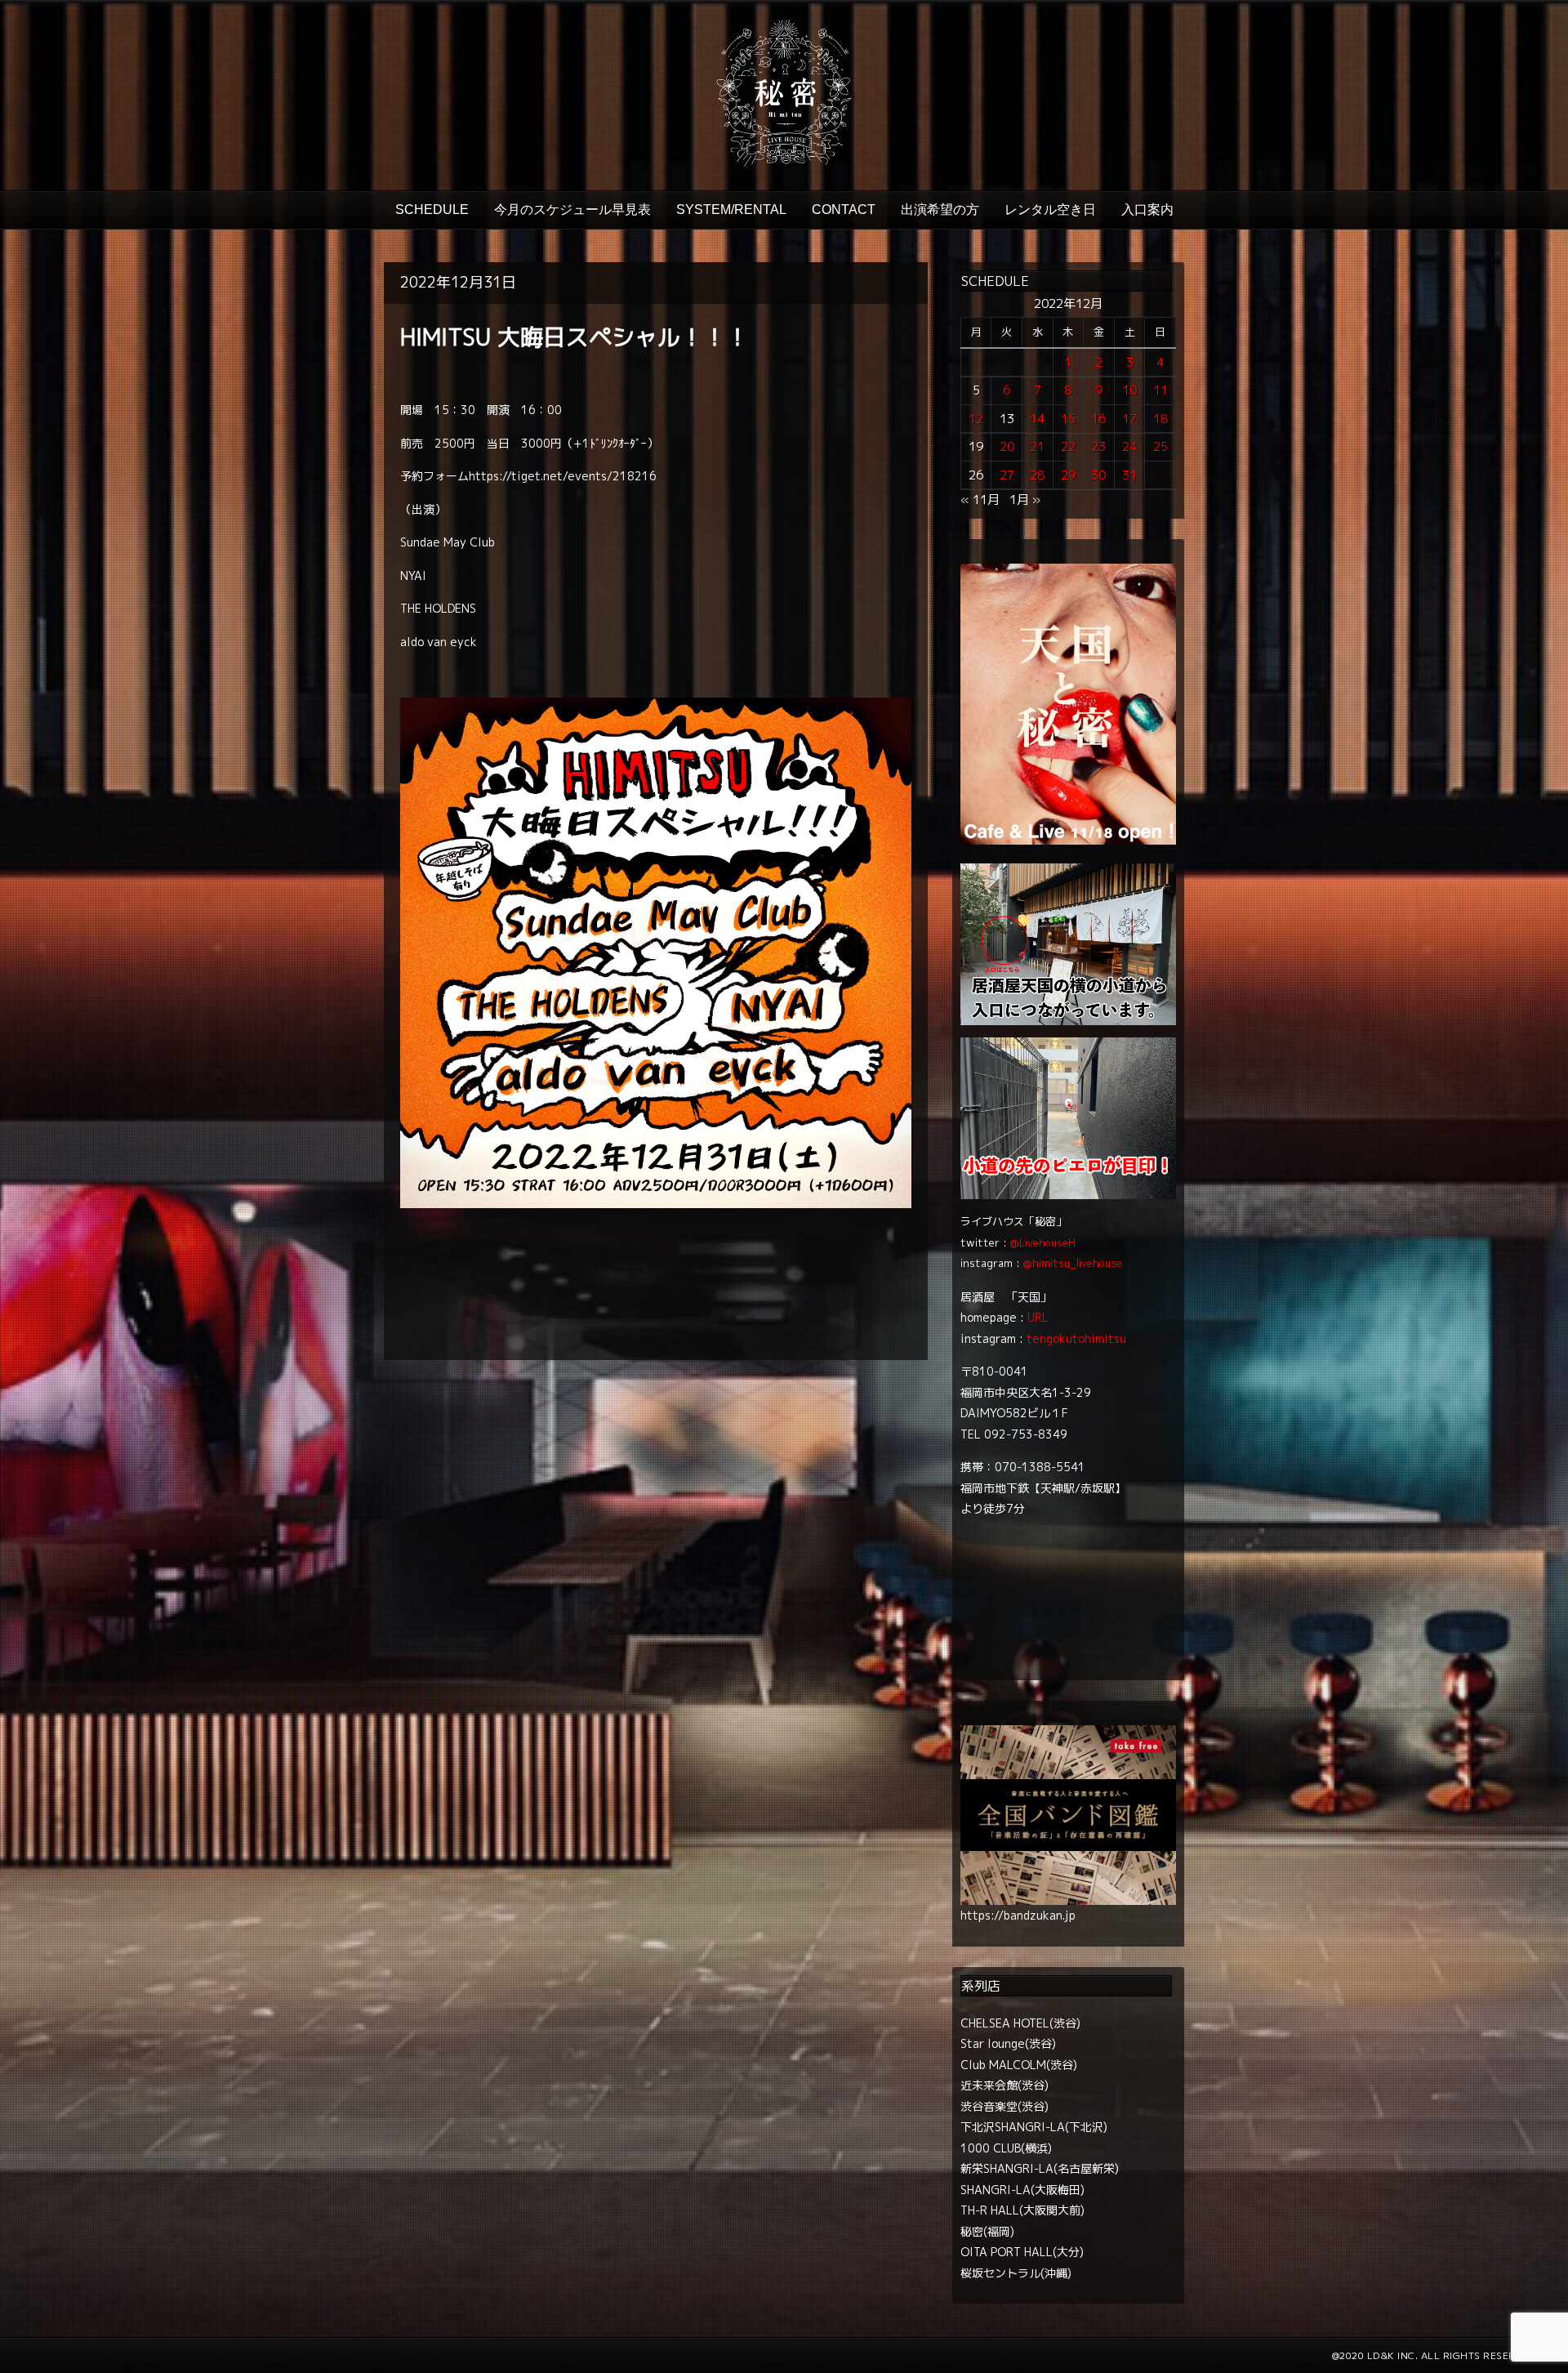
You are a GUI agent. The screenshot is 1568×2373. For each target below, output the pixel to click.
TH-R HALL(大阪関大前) (1022, 2210)
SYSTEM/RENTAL (731, 210)
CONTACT (844, 210)
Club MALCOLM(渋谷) (1019, 2065)
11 (1160, 390)
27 (1007, 475)
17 (1129, 419)
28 (1037, 475)
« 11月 (980, 500)
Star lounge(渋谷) (1008, 2043)
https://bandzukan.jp (1018, 1915)
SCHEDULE (432, 210)
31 (1129, 475)
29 (1068, 475)
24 (1129, 446)
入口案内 (1147, 210)
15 (1068, 419)
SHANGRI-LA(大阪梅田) (1022, 2190)
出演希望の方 (940, 210)
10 (1129, 390)
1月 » (1025, 500)
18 (1160, 419)
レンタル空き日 (1050, 210)
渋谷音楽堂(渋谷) (1004, 2106)
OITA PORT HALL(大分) (1022, 2252)
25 (1160, 446)
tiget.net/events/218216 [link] (563, 476)
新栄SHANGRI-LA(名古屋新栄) (1040, 2168)
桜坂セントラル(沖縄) (1016, 2273)
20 (1007, 446)
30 (1098, 475)
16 (1098, 419)
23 (1098, 446)
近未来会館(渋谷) (1004, 2085)
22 (1068, 446)
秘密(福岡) (987, 2231)
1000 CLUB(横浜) (1006, 2148)
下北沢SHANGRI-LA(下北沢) (1034, 2127)
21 (1037, 446)
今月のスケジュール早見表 (572, 210)
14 (1037, 419)
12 (976, 419)
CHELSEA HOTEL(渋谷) (1020, 2023)
